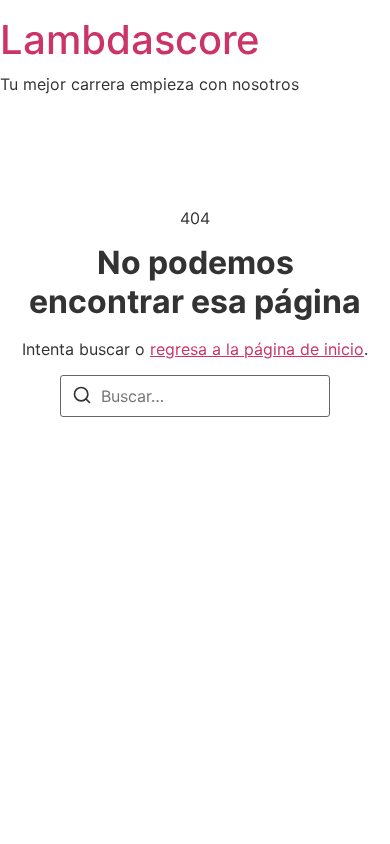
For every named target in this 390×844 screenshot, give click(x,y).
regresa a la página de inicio (257, 349)
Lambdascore (130, 39)
